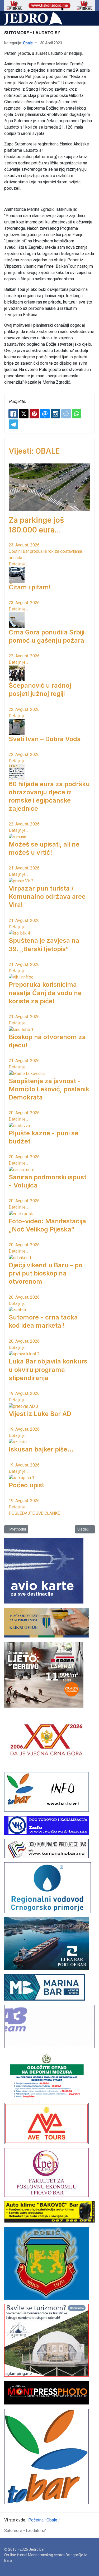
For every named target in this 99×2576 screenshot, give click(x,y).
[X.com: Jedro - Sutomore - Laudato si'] (24, 414)
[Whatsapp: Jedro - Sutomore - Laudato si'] (77, 414)
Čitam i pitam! (30, 587)
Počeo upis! (26, 1485)
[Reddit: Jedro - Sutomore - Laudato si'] (66, 414)
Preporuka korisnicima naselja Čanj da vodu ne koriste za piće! (45, 993)
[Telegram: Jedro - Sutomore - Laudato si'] (13, 424)
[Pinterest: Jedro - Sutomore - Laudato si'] (34, 414)
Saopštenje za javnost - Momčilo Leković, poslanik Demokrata (49, 1089)
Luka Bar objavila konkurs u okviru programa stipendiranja (48, 1369)
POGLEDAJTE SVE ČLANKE (34, 1513)
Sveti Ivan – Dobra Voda (45, 739)
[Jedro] (33, 18)
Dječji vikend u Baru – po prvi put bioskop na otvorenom (46, 1273)
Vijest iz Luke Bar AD (40, 1414)
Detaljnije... (18, 564)
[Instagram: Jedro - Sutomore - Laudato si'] (55, 414)
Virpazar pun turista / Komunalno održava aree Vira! (47, 896)
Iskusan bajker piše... (41, 1449)
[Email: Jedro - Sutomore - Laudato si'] (45, 414)
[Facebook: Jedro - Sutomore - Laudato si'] (13, 414)
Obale (28, 43)
